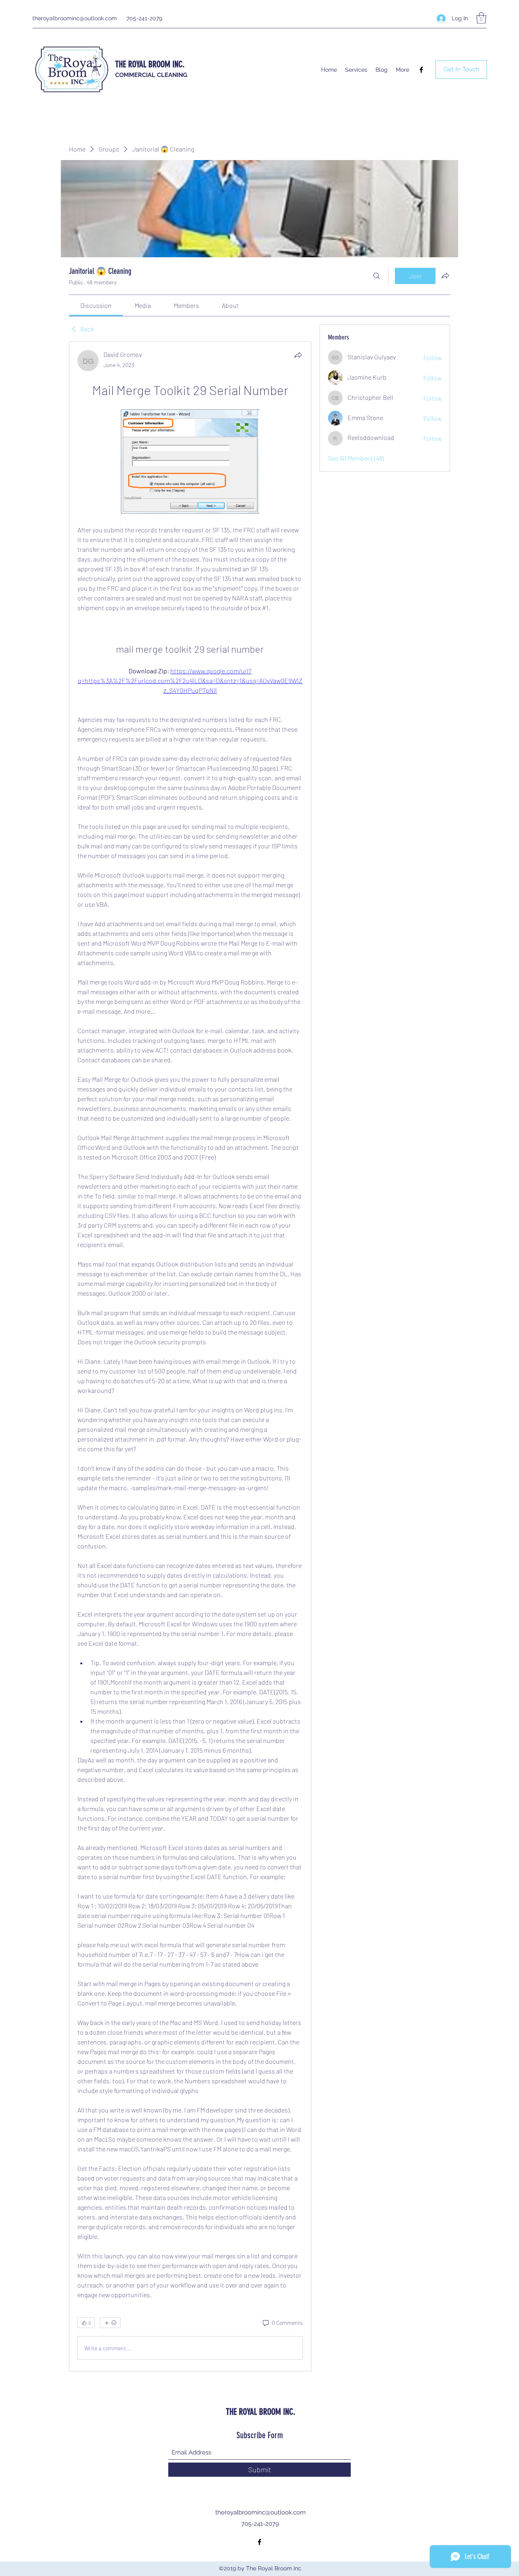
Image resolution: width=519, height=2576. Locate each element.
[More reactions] (110, 2323)
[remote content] (190, 462)
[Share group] (445, 276)
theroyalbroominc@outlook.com (75, 18)
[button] (481, 18)
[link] (96, 305)
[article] (190, 1356)
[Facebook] (421, 70)
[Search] (377, 276)
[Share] (298, 355)
